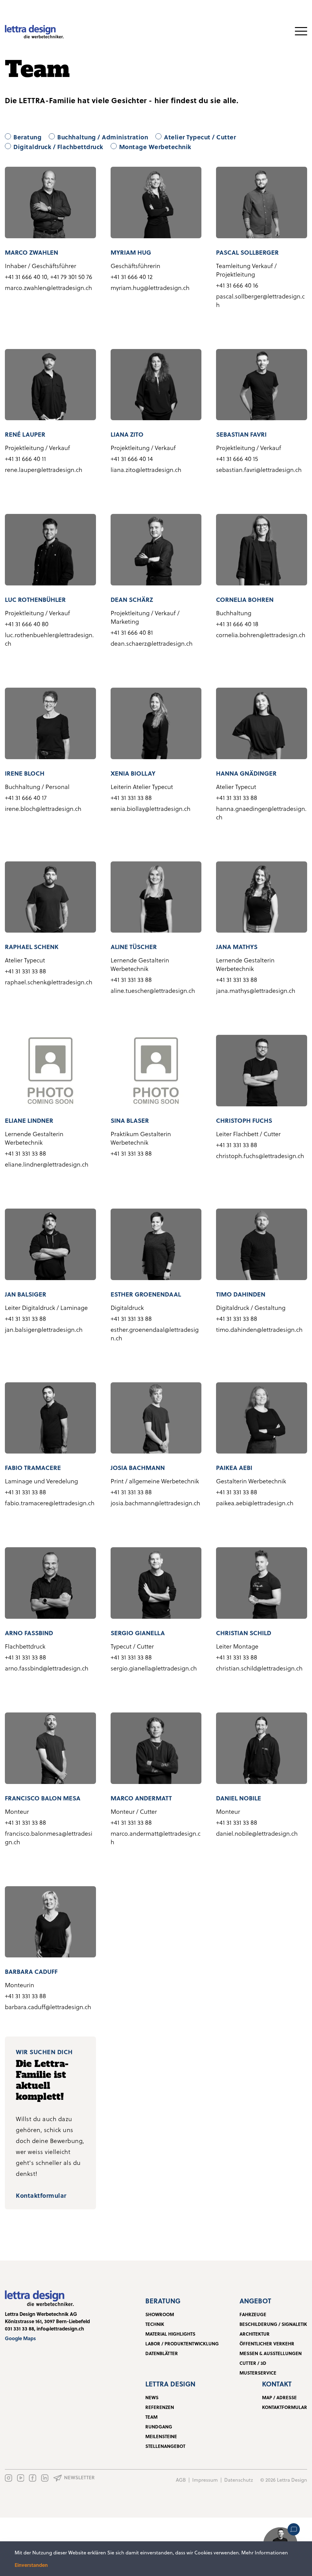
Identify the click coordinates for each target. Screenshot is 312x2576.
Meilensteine (161, 2436)
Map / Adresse (279, 2397)
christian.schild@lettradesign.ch (259, 1668)
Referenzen (160, 2407)
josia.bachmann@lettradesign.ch (155, 1503)
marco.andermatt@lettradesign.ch (156, 1838)
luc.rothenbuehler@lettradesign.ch (49, 639)
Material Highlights (170, 2334)
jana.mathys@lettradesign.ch (256, 990)
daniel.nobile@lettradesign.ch (257, 1833)
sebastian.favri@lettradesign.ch (259, 469)
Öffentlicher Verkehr (267, 2344)
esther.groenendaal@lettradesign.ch (155, 1334)
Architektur (255, 2334)
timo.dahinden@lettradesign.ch (259, 1329)
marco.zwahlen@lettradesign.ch (48, 288)
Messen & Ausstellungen (271, 2353)
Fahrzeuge (253, 2314)
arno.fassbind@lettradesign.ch (47, 1668)
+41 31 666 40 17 (26, 798)
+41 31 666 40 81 (132, 632)
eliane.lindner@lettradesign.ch (47, 1164)
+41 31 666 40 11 (25, 459)
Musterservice (258, 2373)
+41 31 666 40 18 (237, 624)
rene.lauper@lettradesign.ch (44, 469)
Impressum (205, 2480)
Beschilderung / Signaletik (273, 2324)
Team (151, 2417)
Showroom (160, 2314)
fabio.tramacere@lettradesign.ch (50, 1503)
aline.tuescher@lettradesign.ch (153, 990)
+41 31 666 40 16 (237, 285)
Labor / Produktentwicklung (182, 2344)
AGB (181, 2480)
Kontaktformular (41, 2195)
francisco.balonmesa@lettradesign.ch (49, 1838)
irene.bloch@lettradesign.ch (43, 808)
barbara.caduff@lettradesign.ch (48, 2007)
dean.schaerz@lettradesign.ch (152, 643)
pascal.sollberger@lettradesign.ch (260, 300)
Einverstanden (31, 2565)
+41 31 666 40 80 (27, 624)
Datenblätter (162, 2353)
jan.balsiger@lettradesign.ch (44, 1329)
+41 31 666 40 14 (132, 459)
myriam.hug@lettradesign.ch (150, 288)
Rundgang (159, 2427)
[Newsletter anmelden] (74, 2478)
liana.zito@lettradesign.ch (146, 469)
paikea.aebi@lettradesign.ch (255, 1503)
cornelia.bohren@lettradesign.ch (261, 635)
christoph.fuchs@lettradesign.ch (260, 1156)
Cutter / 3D (253, 2363)
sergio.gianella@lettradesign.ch (154, 1668)
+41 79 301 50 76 (71, 277)
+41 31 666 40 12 (132, 277)
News (152, 2397)
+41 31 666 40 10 (26, 277)
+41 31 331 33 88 (131, 798)
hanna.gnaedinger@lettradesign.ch (261, 813)
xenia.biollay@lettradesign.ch (151, 808)
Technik (155, 2324)
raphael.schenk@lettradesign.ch (49, 982)
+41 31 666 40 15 (237, 459)
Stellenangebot (165, 2446)
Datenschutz (239, 2480)
